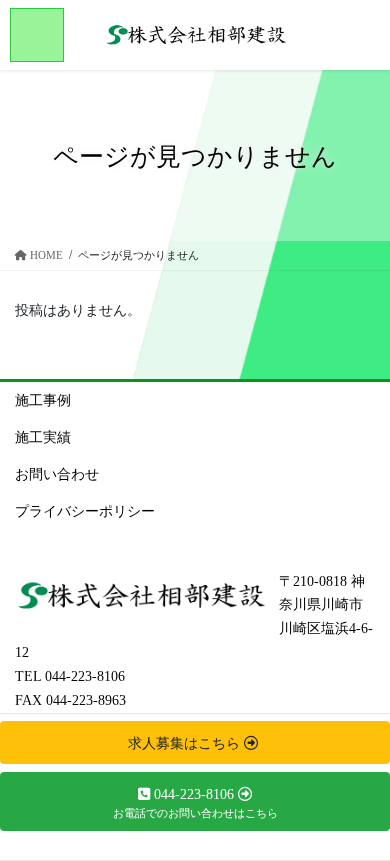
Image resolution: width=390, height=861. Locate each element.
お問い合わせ (57, 474)
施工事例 (43, 400)
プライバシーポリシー (85, 511)
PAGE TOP (360, 817)
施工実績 (43, 437)
